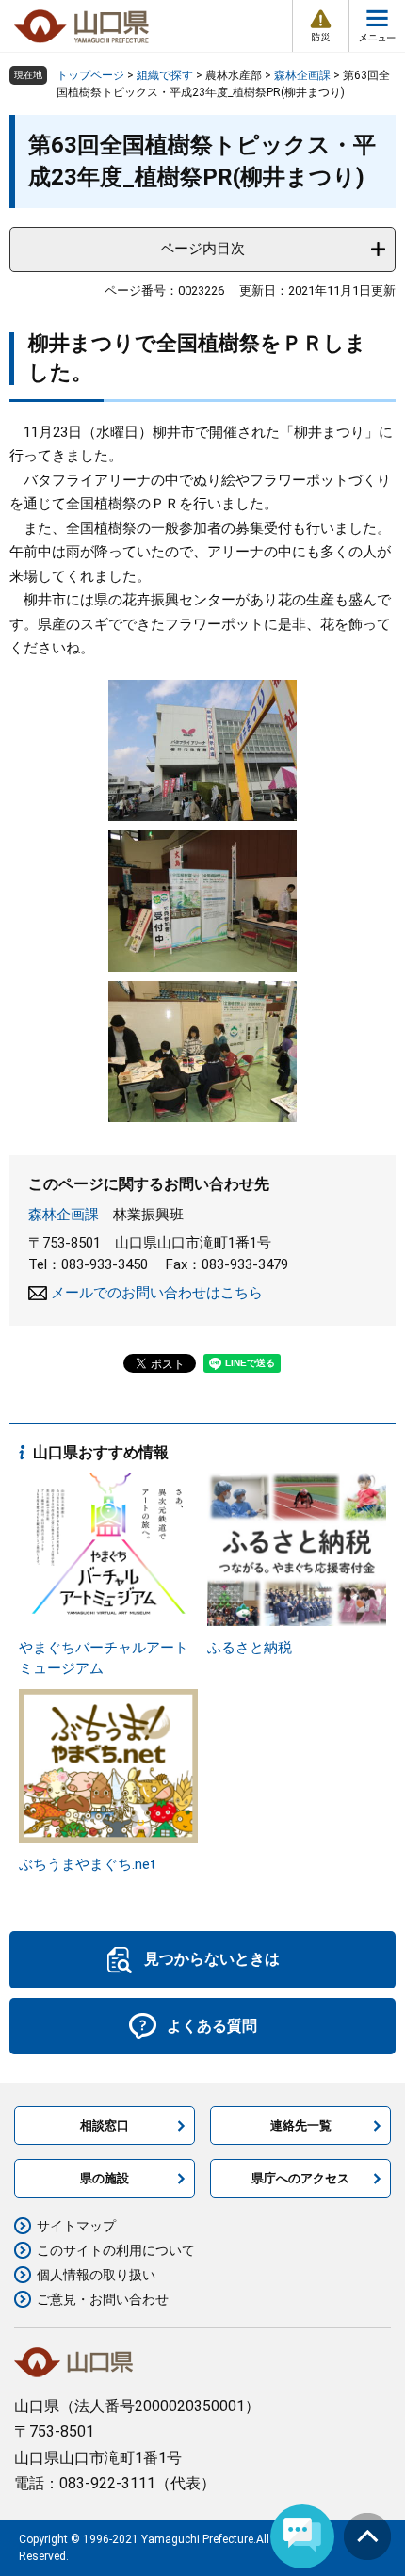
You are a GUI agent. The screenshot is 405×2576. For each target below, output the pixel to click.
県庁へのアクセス (300, 2178)
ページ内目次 (202, 249)
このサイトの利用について (116, 2250)
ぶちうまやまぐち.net (87, 1864)
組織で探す (165, 75)
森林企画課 (302, 75)
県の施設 (105, 2178)
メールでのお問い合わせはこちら (157, 1293)
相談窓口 (105, 2125)
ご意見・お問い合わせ (103, 2299)
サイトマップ (76, 2226)
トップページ (90, 75)
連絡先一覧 (301, 2125)
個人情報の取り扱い (96, 2275)
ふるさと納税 (250, 1648)
